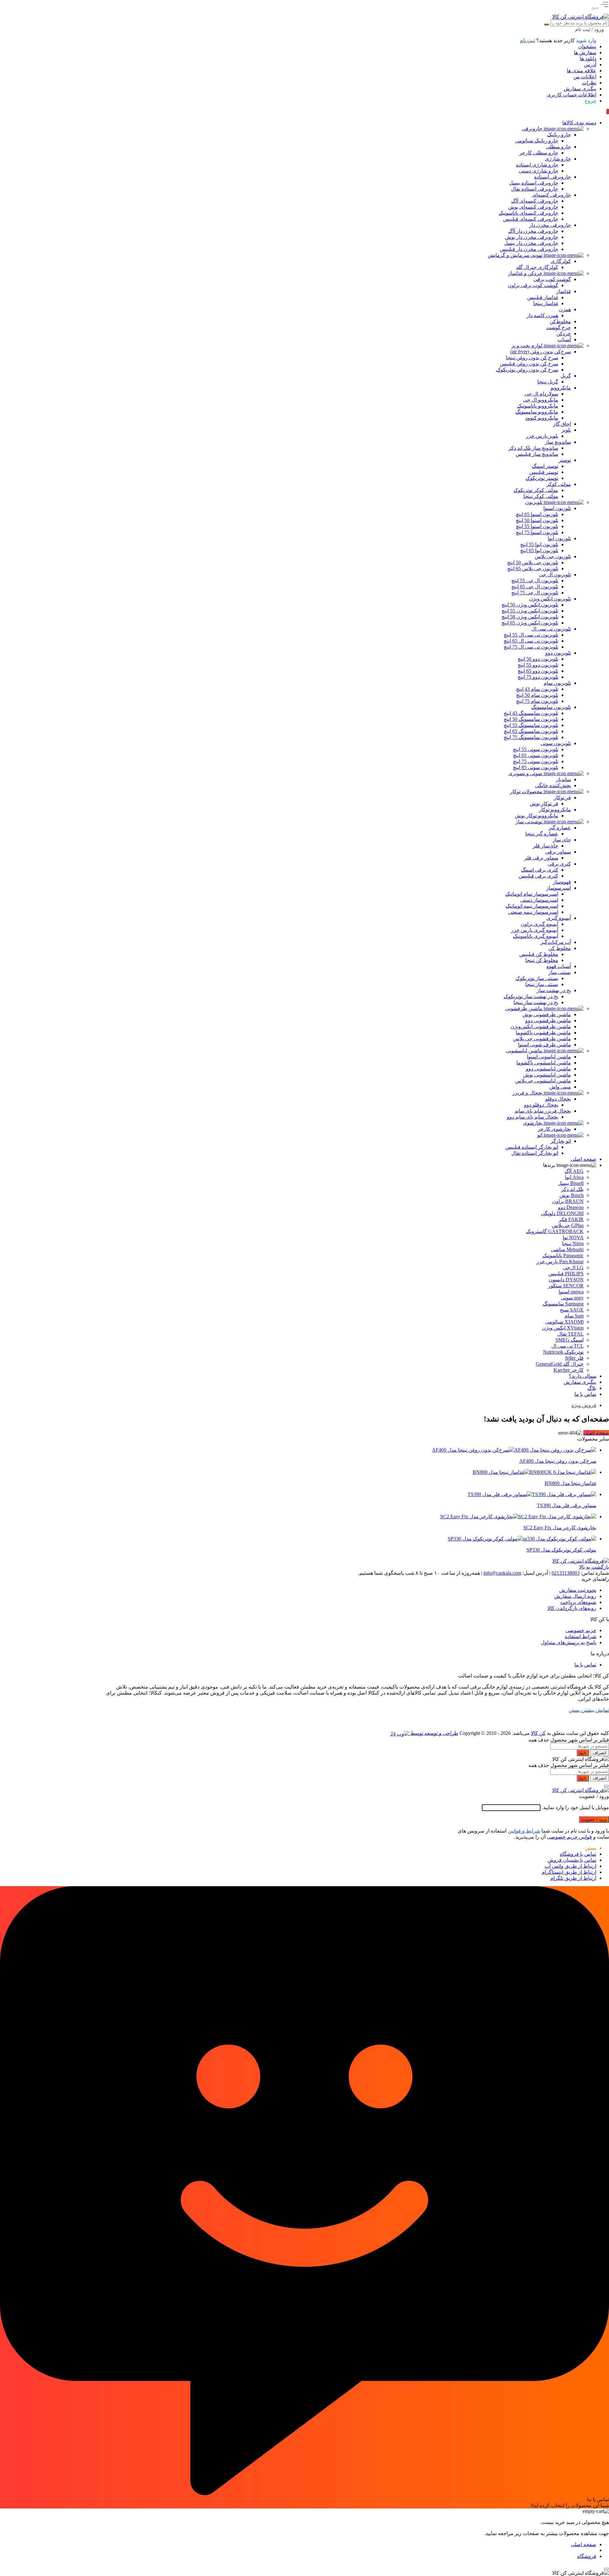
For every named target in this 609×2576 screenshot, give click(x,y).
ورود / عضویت (594, 1819)
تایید (583, 1753)
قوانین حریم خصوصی (569, 1837)
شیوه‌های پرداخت (578, 1602)
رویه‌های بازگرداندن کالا (572, 1608)
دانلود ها (588, 59)
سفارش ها (585, 52)
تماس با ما (585, 1665)
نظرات (589, 83)
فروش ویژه (584, 1405)
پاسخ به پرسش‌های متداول (569, 1642)
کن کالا (538, 1733)
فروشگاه (587, 2556)
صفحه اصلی (596, 1433)
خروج (590, 101)
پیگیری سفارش (580, 89)
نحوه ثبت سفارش (578, 1590)
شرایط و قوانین (524, 1831)
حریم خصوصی (581, 1630)
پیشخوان (587, 46)
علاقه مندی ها (582, 71)
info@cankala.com (502, 1573)
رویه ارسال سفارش (575, 1596)
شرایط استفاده (581, 1636)
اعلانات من (585, 77)
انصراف (600, 1753)
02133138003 (566, 1573)
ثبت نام (527, 40)
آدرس (590, 65)
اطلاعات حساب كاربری (572, 95)
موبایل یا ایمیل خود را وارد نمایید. (575, 1807)
